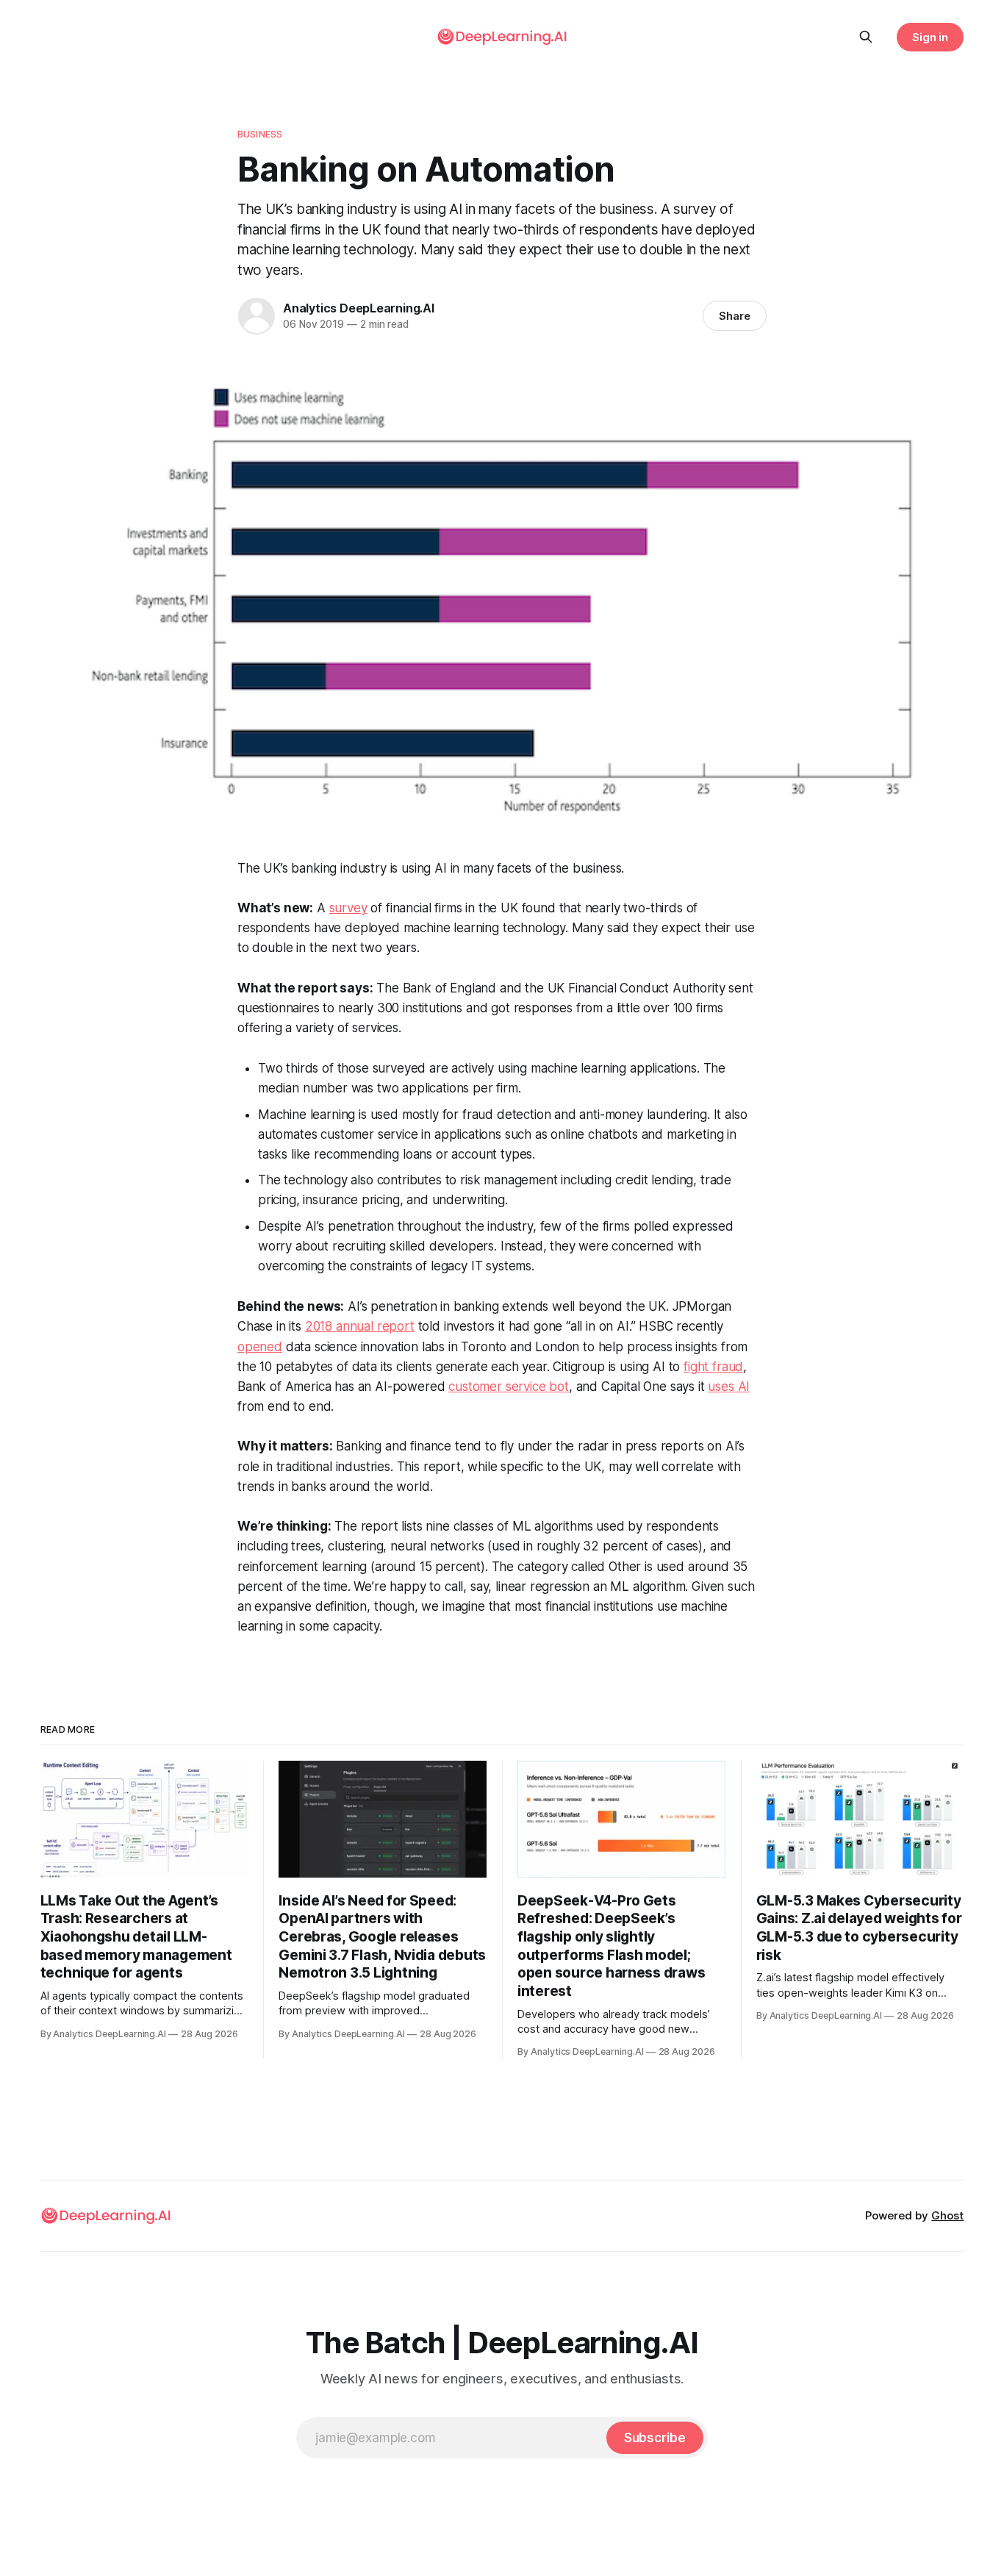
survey (348, 908)
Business (260, 134)
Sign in (931, 37)
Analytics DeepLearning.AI (359, 308)
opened (260, 1347)
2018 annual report (360, 1326)
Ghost (947, 2215)
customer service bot (509, 1387)
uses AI (729, 1387)
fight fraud (713, 1367)
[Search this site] (866, 37)
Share (735, 316)
